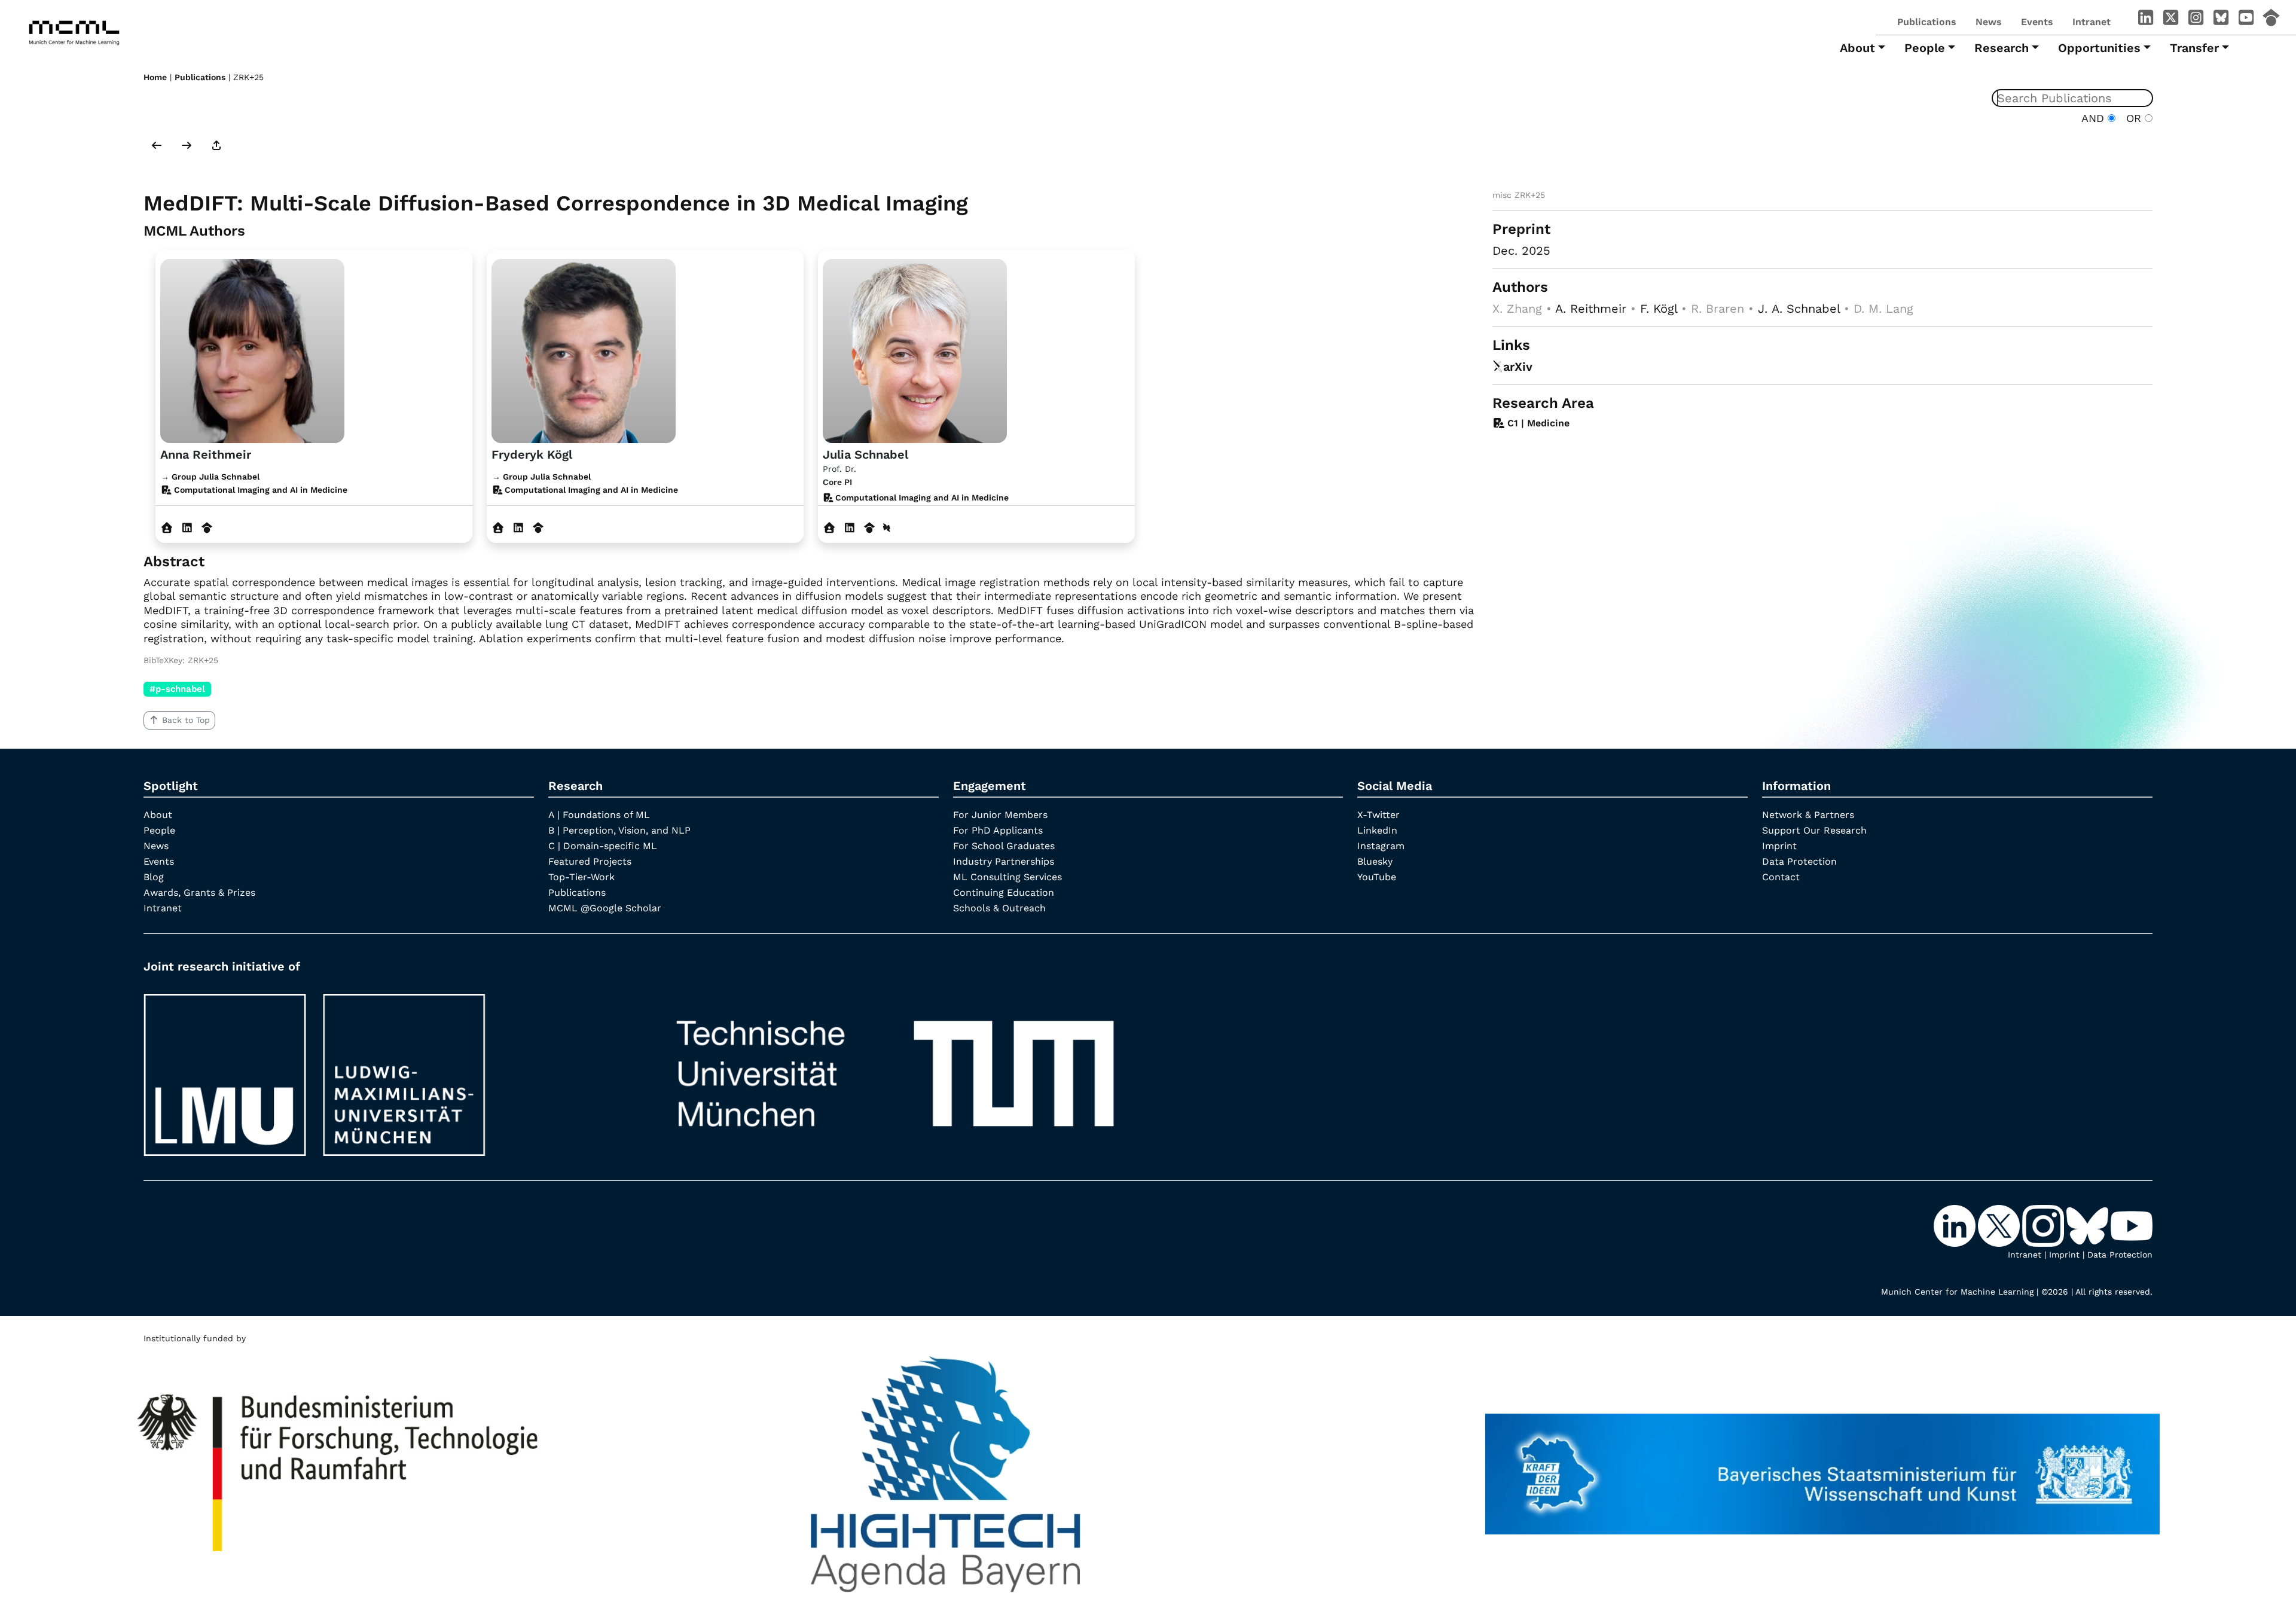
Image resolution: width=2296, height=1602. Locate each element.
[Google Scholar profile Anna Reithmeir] (207, 528)
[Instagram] (2196, 20)
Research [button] (2002, 48)
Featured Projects (590, 861)
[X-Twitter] (2170, 20)
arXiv (1518, 367)
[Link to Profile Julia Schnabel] (915, 349)
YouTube (1377, 877)
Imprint (1779, 846)
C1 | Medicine (1537, 423)
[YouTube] (2246, 20)
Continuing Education (1004, 892)
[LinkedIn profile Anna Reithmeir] (187, 528)
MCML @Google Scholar (605, 908)
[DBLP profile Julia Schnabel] (887, 528)
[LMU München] (389, 1069)
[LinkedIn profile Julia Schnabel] (849, 528)
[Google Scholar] (2271, 20)
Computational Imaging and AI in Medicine (921, 498)
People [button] (1925, 48)
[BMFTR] (339, 1468)
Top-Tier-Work (581, 877)
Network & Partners (1808, 815)
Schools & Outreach (999, 908)
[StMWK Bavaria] (1822, 1468)
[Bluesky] (2221, 20)
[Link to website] (252, 349)
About (158, 815)
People (159, 830)
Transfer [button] (2194, 48)
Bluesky (1375, 861)
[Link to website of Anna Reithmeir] (167, 528)
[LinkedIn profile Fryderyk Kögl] (518, 528)
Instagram (1381, 846)
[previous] (157, 147)
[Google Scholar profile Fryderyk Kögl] (538, 528)
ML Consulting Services (1007, 877)
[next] (187, 147)
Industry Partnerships (1004, 861)
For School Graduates (1004, 846)
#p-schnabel (177, 689)
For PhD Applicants (998, 830)
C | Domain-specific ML (603, 846)
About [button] (1857, 48)
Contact (1781, 877)
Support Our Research (1814, 830)
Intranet (2092, 22)
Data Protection (1799, 861)
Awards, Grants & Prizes (199, 892)
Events (2037, 22)
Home (155, 77)
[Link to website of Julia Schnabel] (830, 528)
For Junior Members (1000, 815)
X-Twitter (1378, 815)
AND (2095, 118)
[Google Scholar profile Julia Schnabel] (870, 528)
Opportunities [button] (2099, 48)
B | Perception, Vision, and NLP (619, 830)
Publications (1927, 22)
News (1989, 22)
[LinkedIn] (2145, 20)
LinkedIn (1377, 830)
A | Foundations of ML (599, 815)
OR (2132, 118)
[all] (216, 147)
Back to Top (186, 720)
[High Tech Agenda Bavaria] (946, 1468)
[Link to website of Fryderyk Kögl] (498, 528)
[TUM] (895, 1069)
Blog (154, 877)
